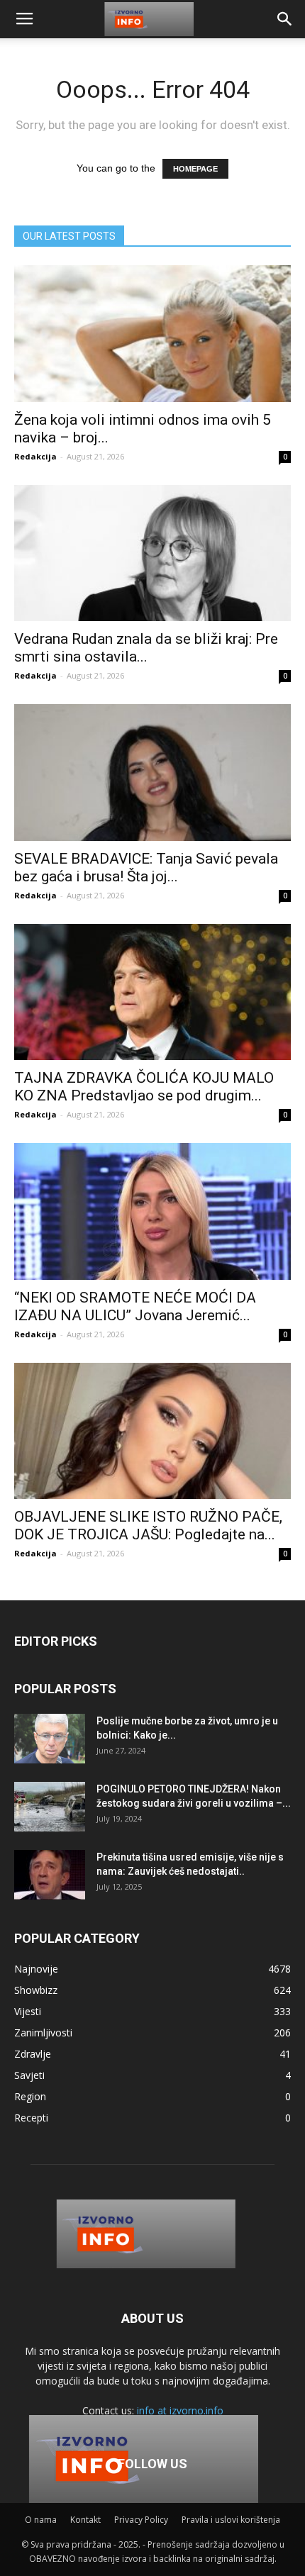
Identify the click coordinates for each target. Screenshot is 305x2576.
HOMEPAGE (195, 169)
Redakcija (35, 456)
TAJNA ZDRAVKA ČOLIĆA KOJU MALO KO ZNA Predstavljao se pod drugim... (144, 1087)
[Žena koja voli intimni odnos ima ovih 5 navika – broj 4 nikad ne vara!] (152, 334)
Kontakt (85, 2520)
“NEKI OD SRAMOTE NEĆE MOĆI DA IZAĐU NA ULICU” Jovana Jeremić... (135, 1306)
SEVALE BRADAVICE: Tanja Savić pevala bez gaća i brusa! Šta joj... (146, 868)
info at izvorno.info (180, 2410)
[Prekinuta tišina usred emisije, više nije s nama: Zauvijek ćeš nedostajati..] (50, 1875)
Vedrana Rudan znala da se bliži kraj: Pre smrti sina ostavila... (146, 648)
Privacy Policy (141, 2520)
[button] (285, 19)
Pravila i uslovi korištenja (231, 2520)
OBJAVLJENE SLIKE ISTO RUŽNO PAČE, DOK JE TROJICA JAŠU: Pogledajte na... (148, 1526)
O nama (41, 2520)
